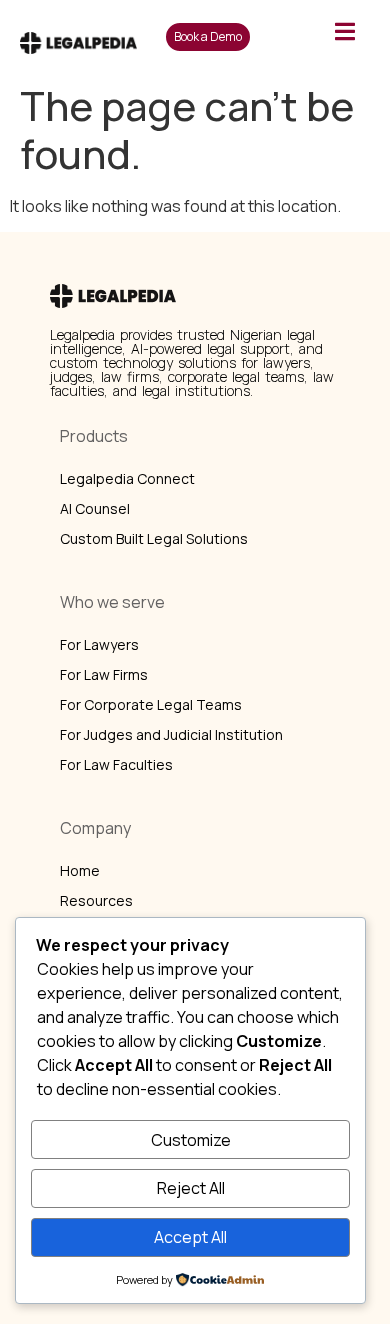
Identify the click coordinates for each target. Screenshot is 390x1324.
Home (80, 870)
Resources (96, 900)
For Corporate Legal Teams (151, 704)
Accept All (190, 1237)
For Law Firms (104, 674)
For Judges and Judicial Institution (171, 734)
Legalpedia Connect (127, 478)
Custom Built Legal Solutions (154, 538)
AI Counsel (95, 508)
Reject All (191, 1188)
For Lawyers (99, 644)
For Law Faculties (116, 764)
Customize (191, 1140)
